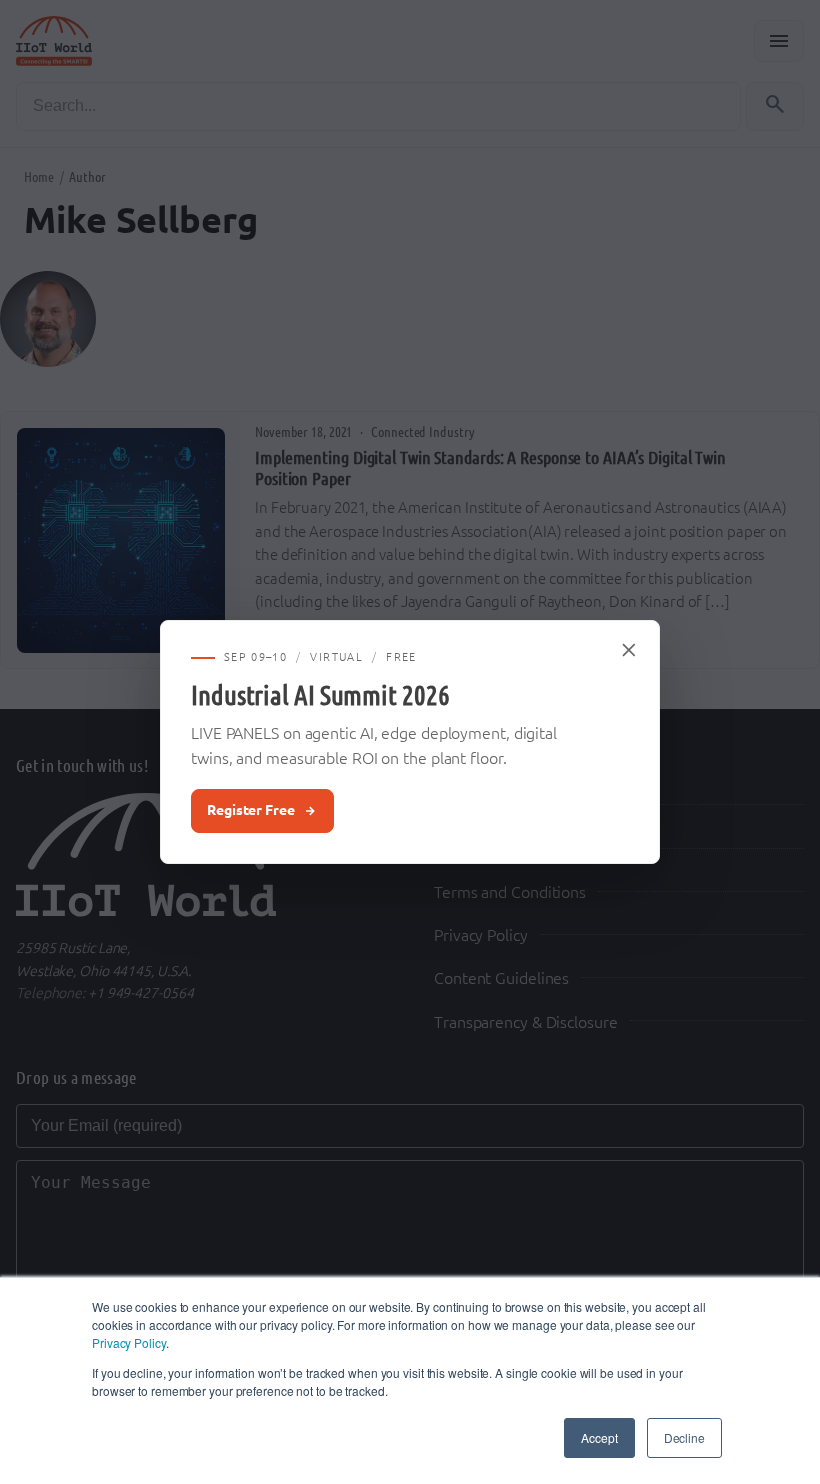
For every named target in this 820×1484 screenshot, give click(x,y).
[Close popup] (630, 650)
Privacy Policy (129, 1342)
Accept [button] (599, 1437)
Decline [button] (684, 1437)
